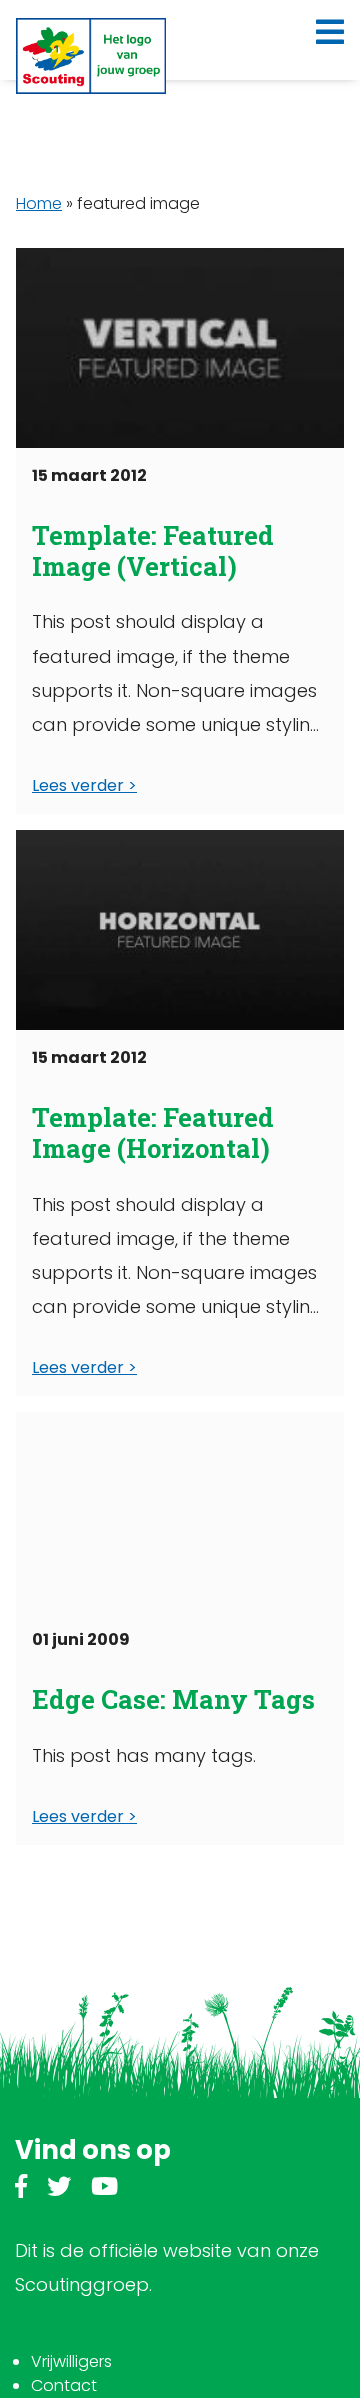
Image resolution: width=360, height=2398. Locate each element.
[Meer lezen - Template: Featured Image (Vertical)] (180, 348)
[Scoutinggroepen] (91, 56)
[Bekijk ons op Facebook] (21, 2189)
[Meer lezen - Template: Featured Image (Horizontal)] (180, 930)
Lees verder (78, 785)
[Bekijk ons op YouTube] (104, 2189)
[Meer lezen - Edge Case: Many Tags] (180, 1512)
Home (39, 203)
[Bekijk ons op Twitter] (59, 2189)
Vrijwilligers (71, 2361)
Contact (64, 2385)
